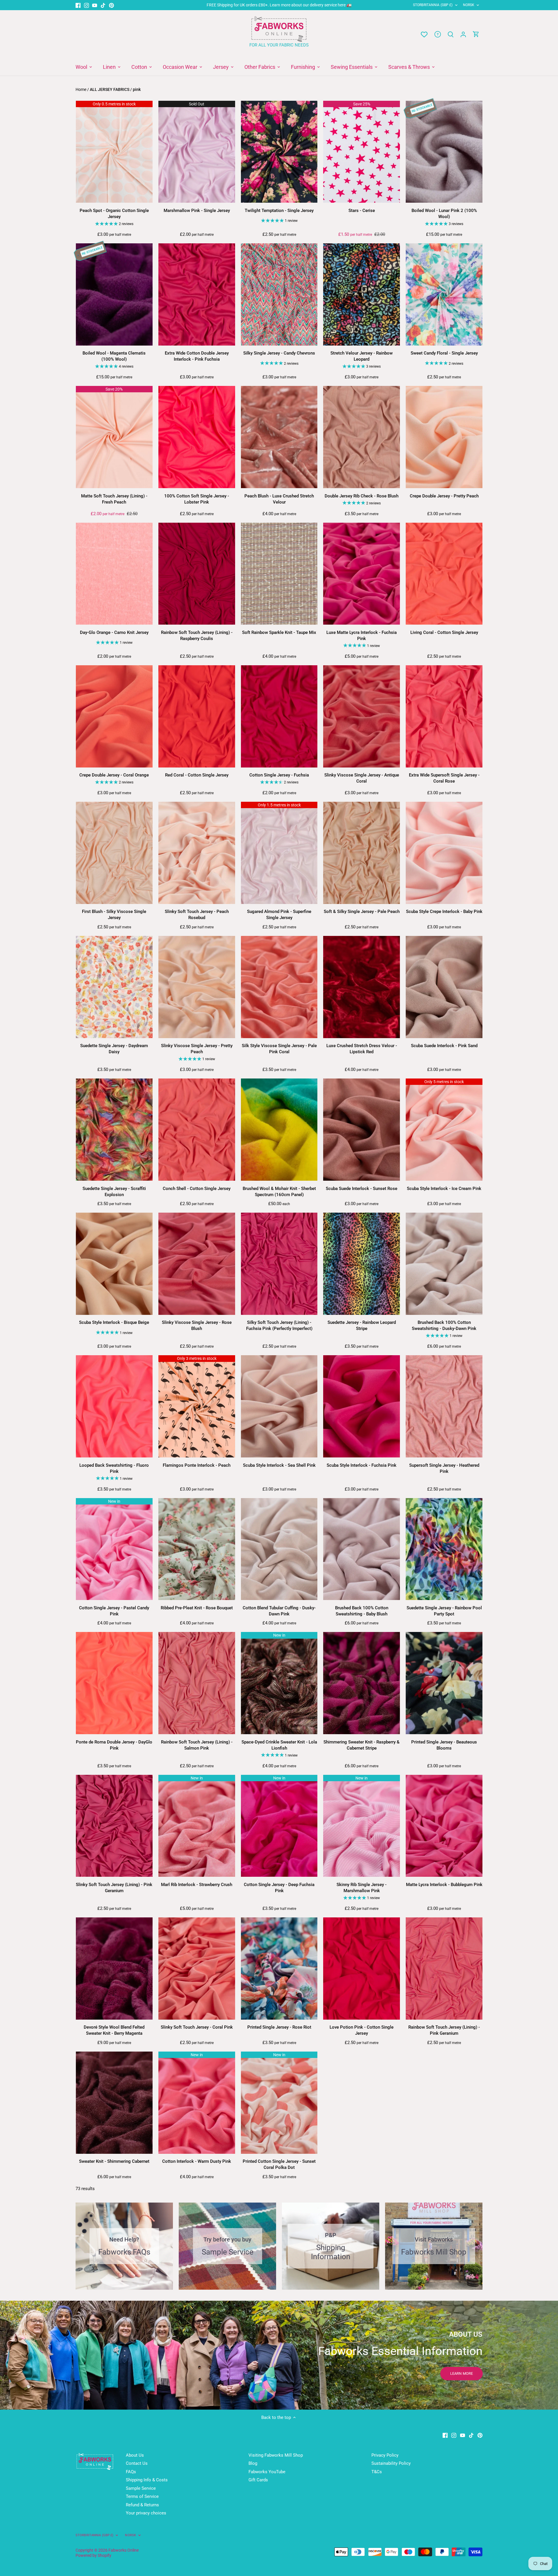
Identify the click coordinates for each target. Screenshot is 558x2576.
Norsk (469, 5)
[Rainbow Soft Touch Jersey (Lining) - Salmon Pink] (197, 1683)
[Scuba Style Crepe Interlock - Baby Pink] (444, 853)
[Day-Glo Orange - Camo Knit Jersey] (114, 574)
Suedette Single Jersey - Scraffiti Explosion (114, 1192)
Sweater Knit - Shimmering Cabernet (114, 2161)
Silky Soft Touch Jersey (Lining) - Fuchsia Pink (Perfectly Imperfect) (279, 1325)
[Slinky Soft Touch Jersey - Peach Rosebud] (197, 853)
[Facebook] (78, 5)
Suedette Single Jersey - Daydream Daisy (114, 1049)
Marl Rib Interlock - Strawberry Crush (197, 1885)
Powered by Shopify (93, 2555)
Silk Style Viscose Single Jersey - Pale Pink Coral (279, 1049)
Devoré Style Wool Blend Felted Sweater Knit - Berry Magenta (114, 2030)
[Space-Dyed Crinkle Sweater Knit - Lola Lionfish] (279, 1683)
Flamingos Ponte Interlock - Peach (197, 1465)
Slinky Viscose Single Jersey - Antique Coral (362, 778)
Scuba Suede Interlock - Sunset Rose (362, 1189)
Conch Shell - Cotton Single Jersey (197, 1189)
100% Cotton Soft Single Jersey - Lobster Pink (197, 499)
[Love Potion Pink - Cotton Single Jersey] (362, 1969)
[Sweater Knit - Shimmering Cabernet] (114, 2103)
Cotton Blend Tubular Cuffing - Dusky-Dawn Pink (279, 1611)
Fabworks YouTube (267, 2472)
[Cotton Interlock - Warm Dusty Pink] (197, 2103)
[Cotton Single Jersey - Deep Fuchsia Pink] (279, 1826)
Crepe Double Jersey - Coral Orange (114, 775)
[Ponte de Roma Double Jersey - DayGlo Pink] (114, 1683)
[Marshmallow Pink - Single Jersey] (197, 152)
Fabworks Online (124, 2550)
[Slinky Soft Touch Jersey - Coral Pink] (197, 1969)
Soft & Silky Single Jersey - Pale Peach (362, 912)
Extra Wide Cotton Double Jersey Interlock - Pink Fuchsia (197, 356)
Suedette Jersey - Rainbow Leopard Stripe (362, 1325)
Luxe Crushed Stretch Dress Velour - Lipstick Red (362, 1049)
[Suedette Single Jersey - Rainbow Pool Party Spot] (444, 1549)
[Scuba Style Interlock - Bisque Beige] (114, 1264)
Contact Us (137, 2463)
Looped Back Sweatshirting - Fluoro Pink (114, 1468)
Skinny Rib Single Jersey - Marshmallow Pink (362, 1888)
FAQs (131, 2472)
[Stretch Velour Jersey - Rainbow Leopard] (362, 294)
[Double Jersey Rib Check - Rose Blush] (362, 437)
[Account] (463, 34)
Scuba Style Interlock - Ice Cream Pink (444, 1189)
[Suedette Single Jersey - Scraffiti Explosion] (114, 1130)
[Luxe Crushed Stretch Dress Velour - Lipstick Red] (362, 987)
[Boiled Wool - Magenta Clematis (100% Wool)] (114, 294)
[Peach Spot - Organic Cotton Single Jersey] (114, 152)
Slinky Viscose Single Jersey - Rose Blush (197, 1325)
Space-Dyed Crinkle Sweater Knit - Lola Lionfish (279, 1745)
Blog (253, 2463)
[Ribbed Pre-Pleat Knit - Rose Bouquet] (197, 1549)
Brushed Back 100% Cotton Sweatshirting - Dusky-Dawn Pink (444, 1325)
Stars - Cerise (362, 211)
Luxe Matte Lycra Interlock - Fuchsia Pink (362, 636)
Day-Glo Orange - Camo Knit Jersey (114, 632)
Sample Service (141, 2488)
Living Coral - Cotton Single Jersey (444, 632)
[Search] (450, 34)
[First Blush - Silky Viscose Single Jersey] (114, 853)
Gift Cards (258, 2480)
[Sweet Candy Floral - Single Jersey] (444, 294)
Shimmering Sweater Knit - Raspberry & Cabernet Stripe (362, 1745)
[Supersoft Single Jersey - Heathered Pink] (444, 1406)
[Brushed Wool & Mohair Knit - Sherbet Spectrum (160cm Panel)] (279, 1130)
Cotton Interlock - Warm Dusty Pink (197, 2161)
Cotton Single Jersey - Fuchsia (279, 775)
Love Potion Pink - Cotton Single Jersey (362, 2030)
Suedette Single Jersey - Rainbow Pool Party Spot (444, 1611)
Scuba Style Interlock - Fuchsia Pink (362, 1465)
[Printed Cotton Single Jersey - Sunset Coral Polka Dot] (279, 2103)
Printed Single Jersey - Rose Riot (279, 2027)
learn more (462, 2373)
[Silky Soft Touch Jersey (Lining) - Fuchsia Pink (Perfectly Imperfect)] (279, 1264)
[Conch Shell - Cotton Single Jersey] (197, 1130)
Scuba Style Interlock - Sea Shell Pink (279, 1465)
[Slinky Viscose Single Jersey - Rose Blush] (197, 1264)
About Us (135, 2455)
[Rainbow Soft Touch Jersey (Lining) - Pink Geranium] (444, 1969)
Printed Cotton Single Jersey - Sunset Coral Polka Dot (279, 2164)
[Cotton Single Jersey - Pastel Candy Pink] (114, 1549)
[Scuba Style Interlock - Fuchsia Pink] (362, 1406)
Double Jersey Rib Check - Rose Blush (362, 496)
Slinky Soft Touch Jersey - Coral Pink (197, 2027)
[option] (279, 2355)
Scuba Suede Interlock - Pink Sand (444, 1046)
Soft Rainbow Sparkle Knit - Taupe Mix (279, 632)
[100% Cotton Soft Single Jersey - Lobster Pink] (197, 437)
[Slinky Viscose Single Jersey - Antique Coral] (362, 716)
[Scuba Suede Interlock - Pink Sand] (444, 987)
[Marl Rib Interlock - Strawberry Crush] (197, 1826)
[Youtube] (95, 5)
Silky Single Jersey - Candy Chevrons (279, 353)
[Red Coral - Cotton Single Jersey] (197, 716)
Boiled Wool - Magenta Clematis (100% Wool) (114, 356)
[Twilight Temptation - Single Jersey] (279, 152)
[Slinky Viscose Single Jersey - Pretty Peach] (197, 987)
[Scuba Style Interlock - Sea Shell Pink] (279, 1406)
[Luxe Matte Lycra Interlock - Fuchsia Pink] (362, 574)
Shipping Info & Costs (147, 2480)
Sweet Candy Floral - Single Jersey (444, 353)
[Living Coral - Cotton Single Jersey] (444, 574)
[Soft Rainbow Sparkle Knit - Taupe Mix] (279, 574)
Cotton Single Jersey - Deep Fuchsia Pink (279, 1888)
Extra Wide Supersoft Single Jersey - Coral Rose (444, 778)
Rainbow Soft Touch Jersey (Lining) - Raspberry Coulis (197, 636)
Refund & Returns (142, 2505)
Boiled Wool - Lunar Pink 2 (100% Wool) (444, 214)
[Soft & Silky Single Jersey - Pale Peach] (362, 853)
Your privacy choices (146, 2513)
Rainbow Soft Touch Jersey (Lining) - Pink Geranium (444, 2030)
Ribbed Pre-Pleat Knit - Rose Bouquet (197, 1608)
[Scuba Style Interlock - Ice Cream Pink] (444, 1130)
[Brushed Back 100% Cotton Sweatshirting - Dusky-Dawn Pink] (444, 1264)
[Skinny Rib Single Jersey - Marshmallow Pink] (362, 1826)
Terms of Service (142, 2496)
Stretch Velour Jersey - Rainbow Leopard (362, 356)
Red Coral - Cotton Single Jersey (197, 775)
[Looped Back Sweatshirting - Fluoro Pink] (114, 1406)
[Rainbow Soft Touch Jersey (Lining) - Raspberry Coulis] (197, 574)
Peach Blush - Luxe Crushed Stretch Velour (279, 499)
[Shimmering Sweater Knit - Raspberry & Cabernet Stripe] (362, 1683)
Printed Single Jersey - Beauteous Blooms (444, 1745)
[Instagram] (86, 5)
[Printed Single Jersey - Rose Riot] (279, 1969)
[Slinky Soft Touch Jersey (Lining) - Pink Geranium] (114, 1826)
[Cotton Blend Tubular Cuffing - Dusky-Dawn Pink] (279, 1549)
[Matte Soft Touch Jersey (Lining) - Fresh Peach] (114, 437)
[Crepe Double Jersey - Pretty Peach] (444, 437)
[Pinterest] (111, 5)
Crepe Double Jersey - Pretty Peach (444, 496)
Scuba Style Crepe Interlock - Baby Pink (444, 912)
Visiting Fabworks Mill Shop (276, 2455)
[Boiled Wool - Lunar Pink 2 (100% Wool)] (444, 152)
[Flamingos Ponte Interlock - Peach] (197, 1406)
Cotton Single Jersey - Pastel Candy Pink (114, 1611)
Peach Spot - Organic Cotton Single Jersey (114, 214)
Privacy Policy (385, 2455)
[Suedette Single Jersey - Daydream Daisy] (114, 987)
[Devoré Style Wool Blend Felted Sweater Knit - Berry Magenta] (114, 1969)
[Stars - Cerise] (362, 152)
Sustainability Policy (391, 2463)
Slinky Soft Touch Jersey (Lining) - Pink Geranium (114, 1888)
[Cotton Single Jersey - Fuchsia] (279, 716)
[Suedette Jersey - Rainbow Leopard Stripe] (362, 1264)
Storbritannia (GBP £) (433, 5)
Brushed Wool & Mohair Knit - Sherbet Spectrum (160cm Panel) (279, 1192)
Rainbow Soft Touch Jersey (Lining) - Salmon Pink (197, 1745)
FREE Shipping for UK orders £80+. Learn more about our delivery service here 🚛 (279, 5)
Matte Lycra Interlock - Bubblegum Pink (444, 1885)
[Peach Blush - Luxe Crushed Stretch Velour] (279, 437)
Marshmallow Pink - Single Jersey (197, 211)
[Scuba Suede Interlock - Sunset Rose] (362, 1130)
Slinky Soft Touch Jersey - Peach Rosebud (197, 915)
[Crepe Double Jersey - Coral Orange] (114, 716)
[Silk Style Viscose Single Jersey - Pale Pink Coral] (279, 987)
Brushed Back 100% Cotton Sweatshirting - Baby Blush (362, 1611)
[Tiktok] (103, 5)
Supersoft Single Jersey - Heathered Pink (444, 1468)
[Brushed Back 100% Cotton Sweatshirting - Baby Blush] (362, 1549)
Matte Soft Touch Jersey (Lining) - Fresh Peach (114, 499)
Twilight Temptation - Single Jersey (279, 211)
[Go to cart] (476, 34)
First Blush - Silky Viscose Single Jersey (114, 915)
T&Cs (377, 2472)
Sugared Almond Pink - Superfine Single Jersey (279, 915)
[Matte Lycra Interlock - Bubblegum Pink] (444, 1826)
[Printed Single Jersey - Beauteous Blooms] (444, 1683)
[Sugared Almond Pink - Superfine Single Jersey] (279, 853)
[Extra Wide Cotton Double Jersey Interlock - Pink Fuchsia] (197, 294)
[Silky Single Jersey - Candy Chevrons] (279, 294)
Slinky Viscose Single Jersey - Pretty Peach (197, 1049)
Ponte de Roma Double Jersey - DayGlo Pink (114, 1745)
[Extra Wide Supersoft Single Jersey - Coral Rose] (444, 716)
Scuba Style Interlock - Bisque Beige (114, 1322)
